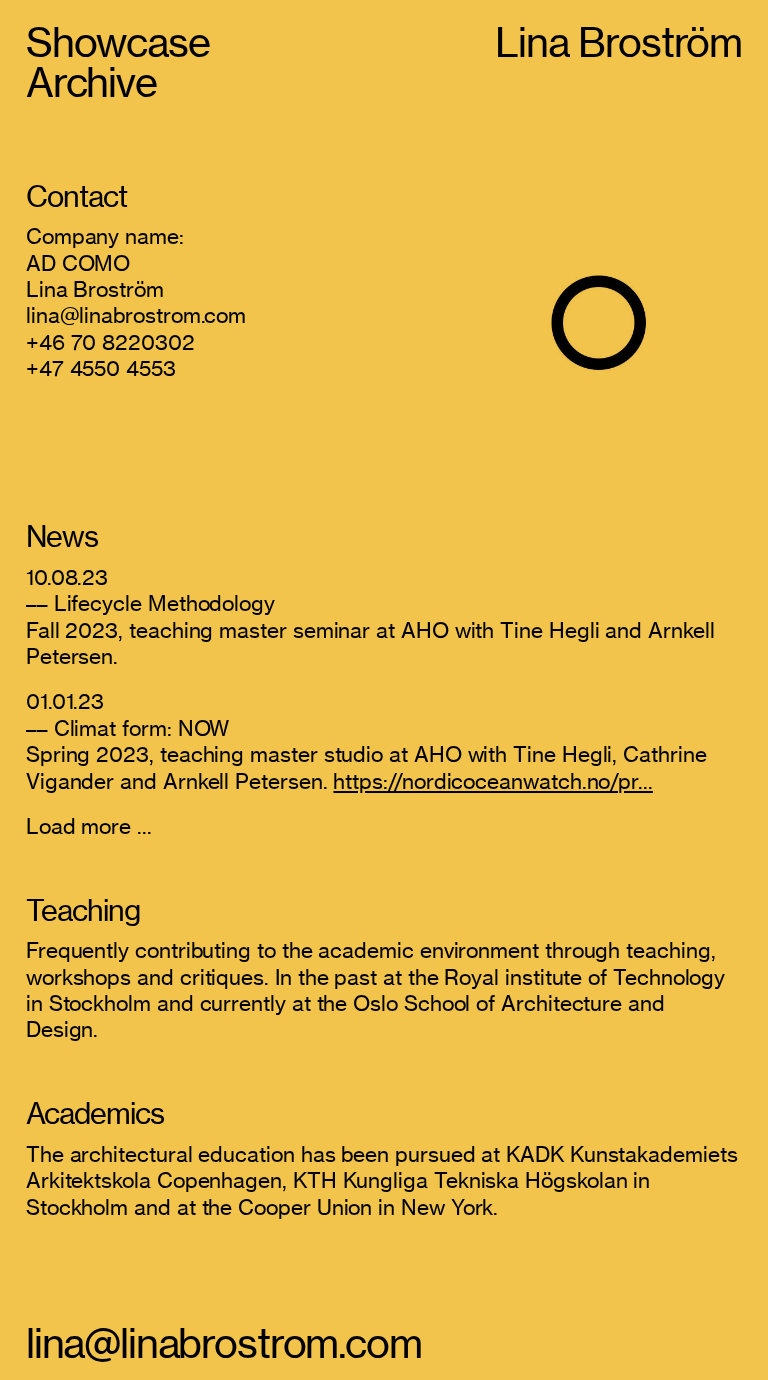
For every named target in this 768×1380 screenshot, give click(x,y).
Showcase (118, 42)
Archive (91, 82)
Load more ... (89, 826)
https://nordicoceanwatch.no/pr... (492, 781)
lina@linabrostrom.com (224, 1343)
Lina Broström (618, 42)
